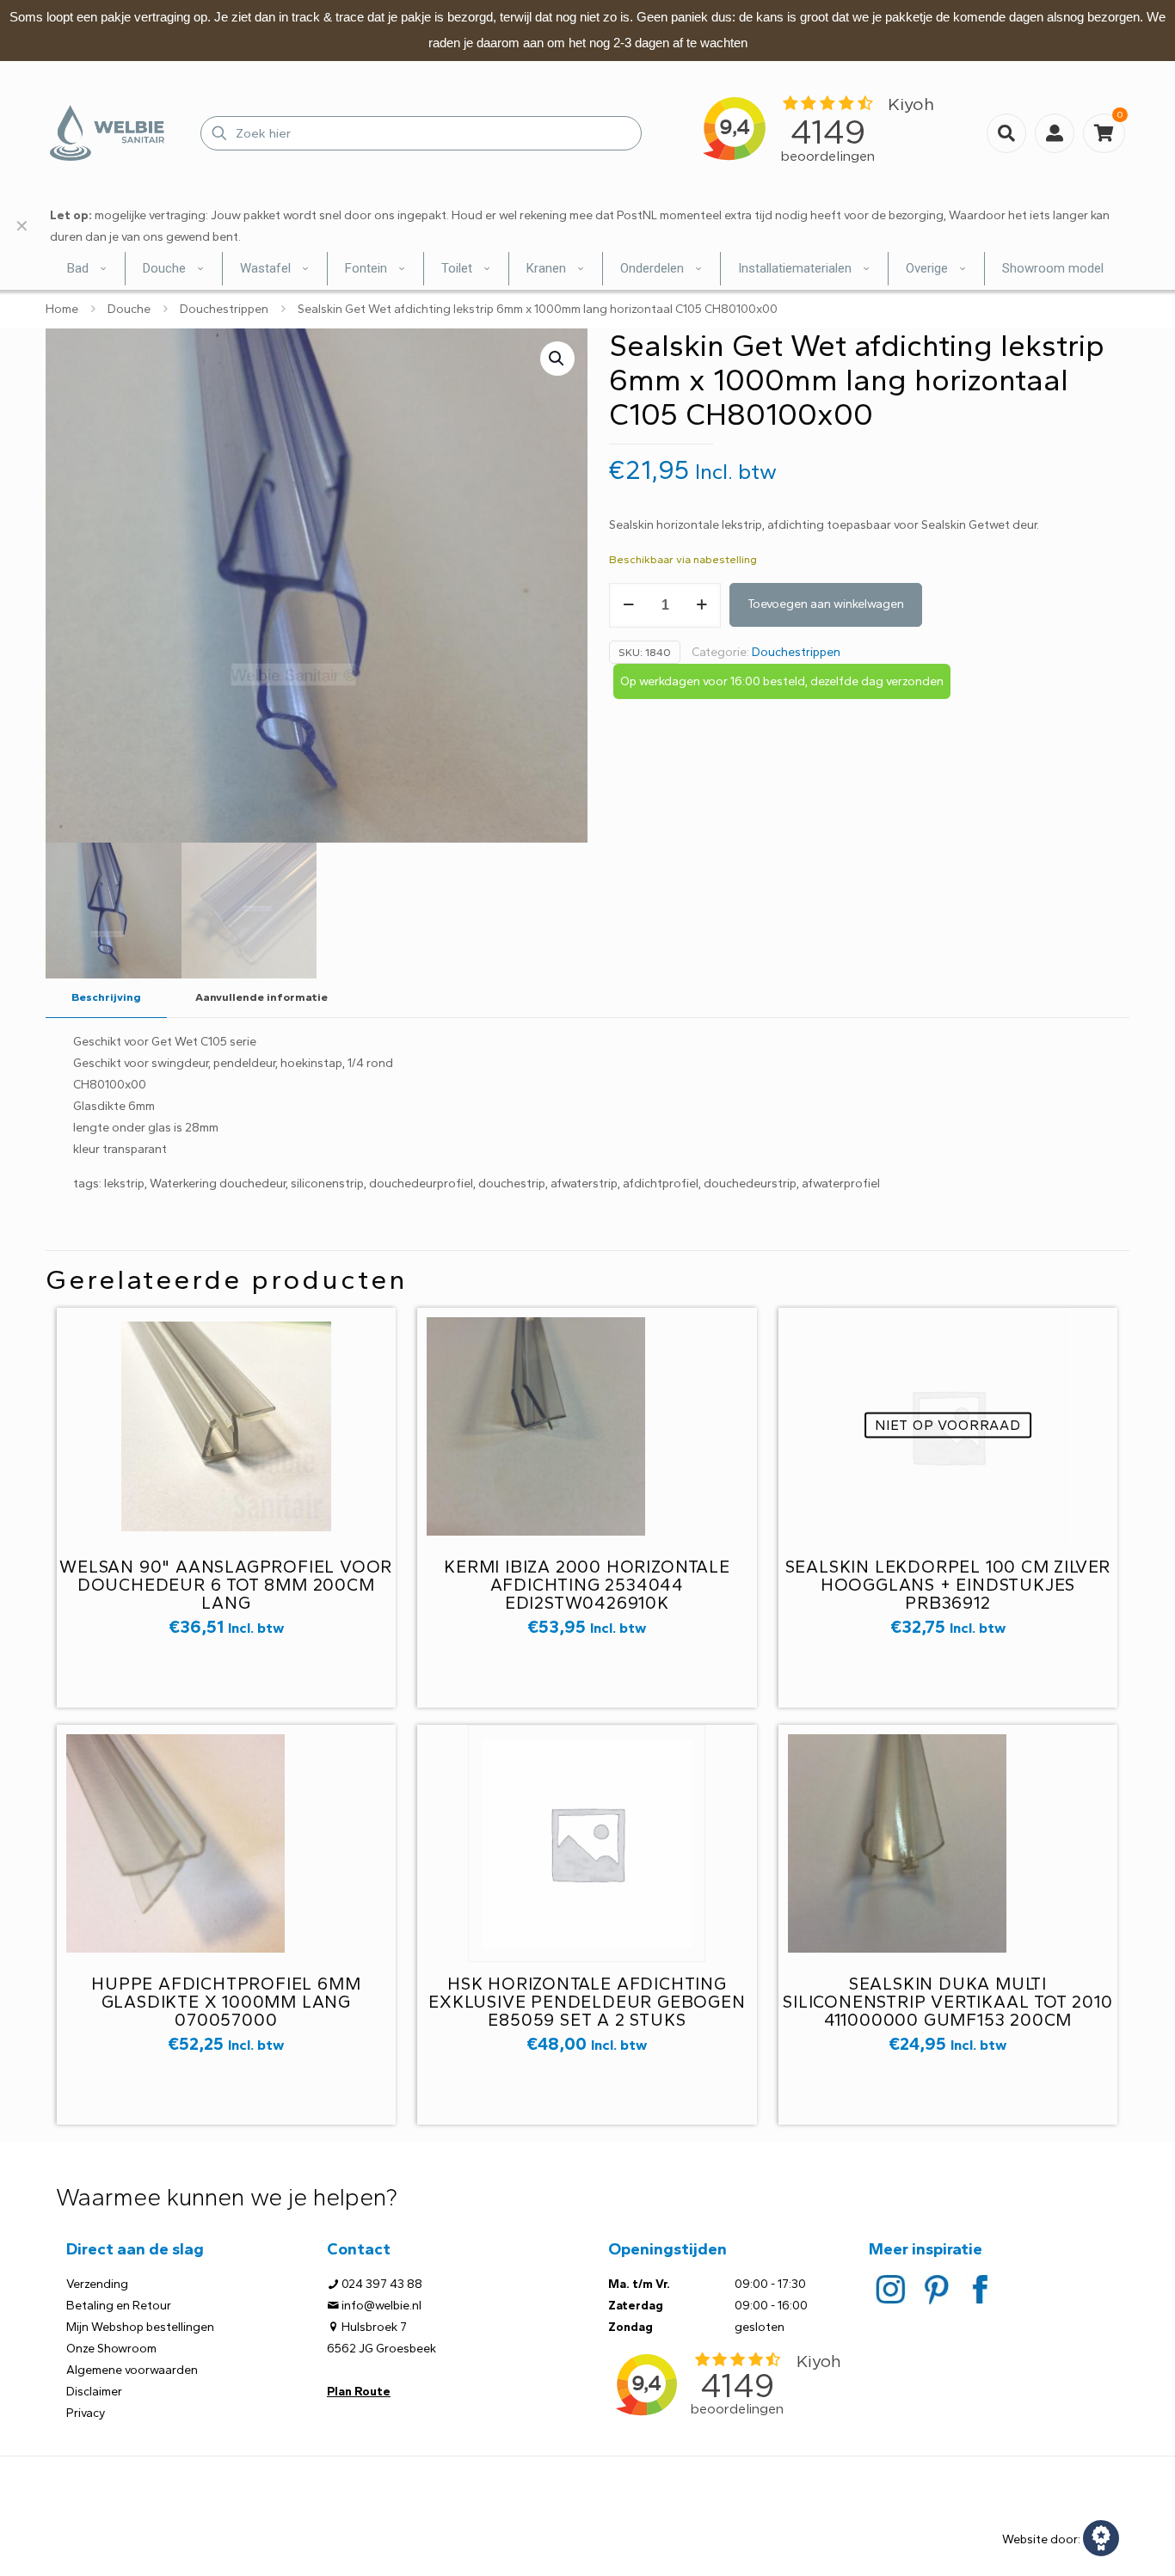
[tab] (106, 998)
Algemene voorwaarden (132, 2370)
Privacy (86, 2413)
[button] (557, 359)
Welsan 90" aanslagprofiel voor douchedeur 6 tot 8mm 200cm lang (226, 1585)
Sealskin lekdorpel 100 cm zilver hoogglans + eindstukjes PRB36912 (948, 1585)
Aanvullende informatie (261, 997)
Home (62, 309)
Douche (129, 309)
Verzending (97, 2284)
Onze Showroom (111, 2349)
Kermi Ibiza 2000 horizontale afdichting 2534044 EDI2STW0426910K (587, 1585)
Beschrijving (106, 997)
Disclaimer (94, 2392)
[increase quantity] (701, 605)
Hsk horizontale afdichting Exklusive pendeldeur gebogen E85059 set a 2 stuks (587, 2002)
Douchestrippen (224, 309)
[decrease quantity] (628, 605)
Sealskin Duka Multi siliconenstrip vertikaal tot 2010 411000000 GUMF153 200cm (947, 2002)
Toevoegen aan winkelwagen (826, 604)
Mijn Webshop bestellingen (140, 2327)
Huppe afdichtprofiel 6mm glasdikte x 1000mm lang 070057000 (226, 2002)
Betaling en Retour (119, 2306)
